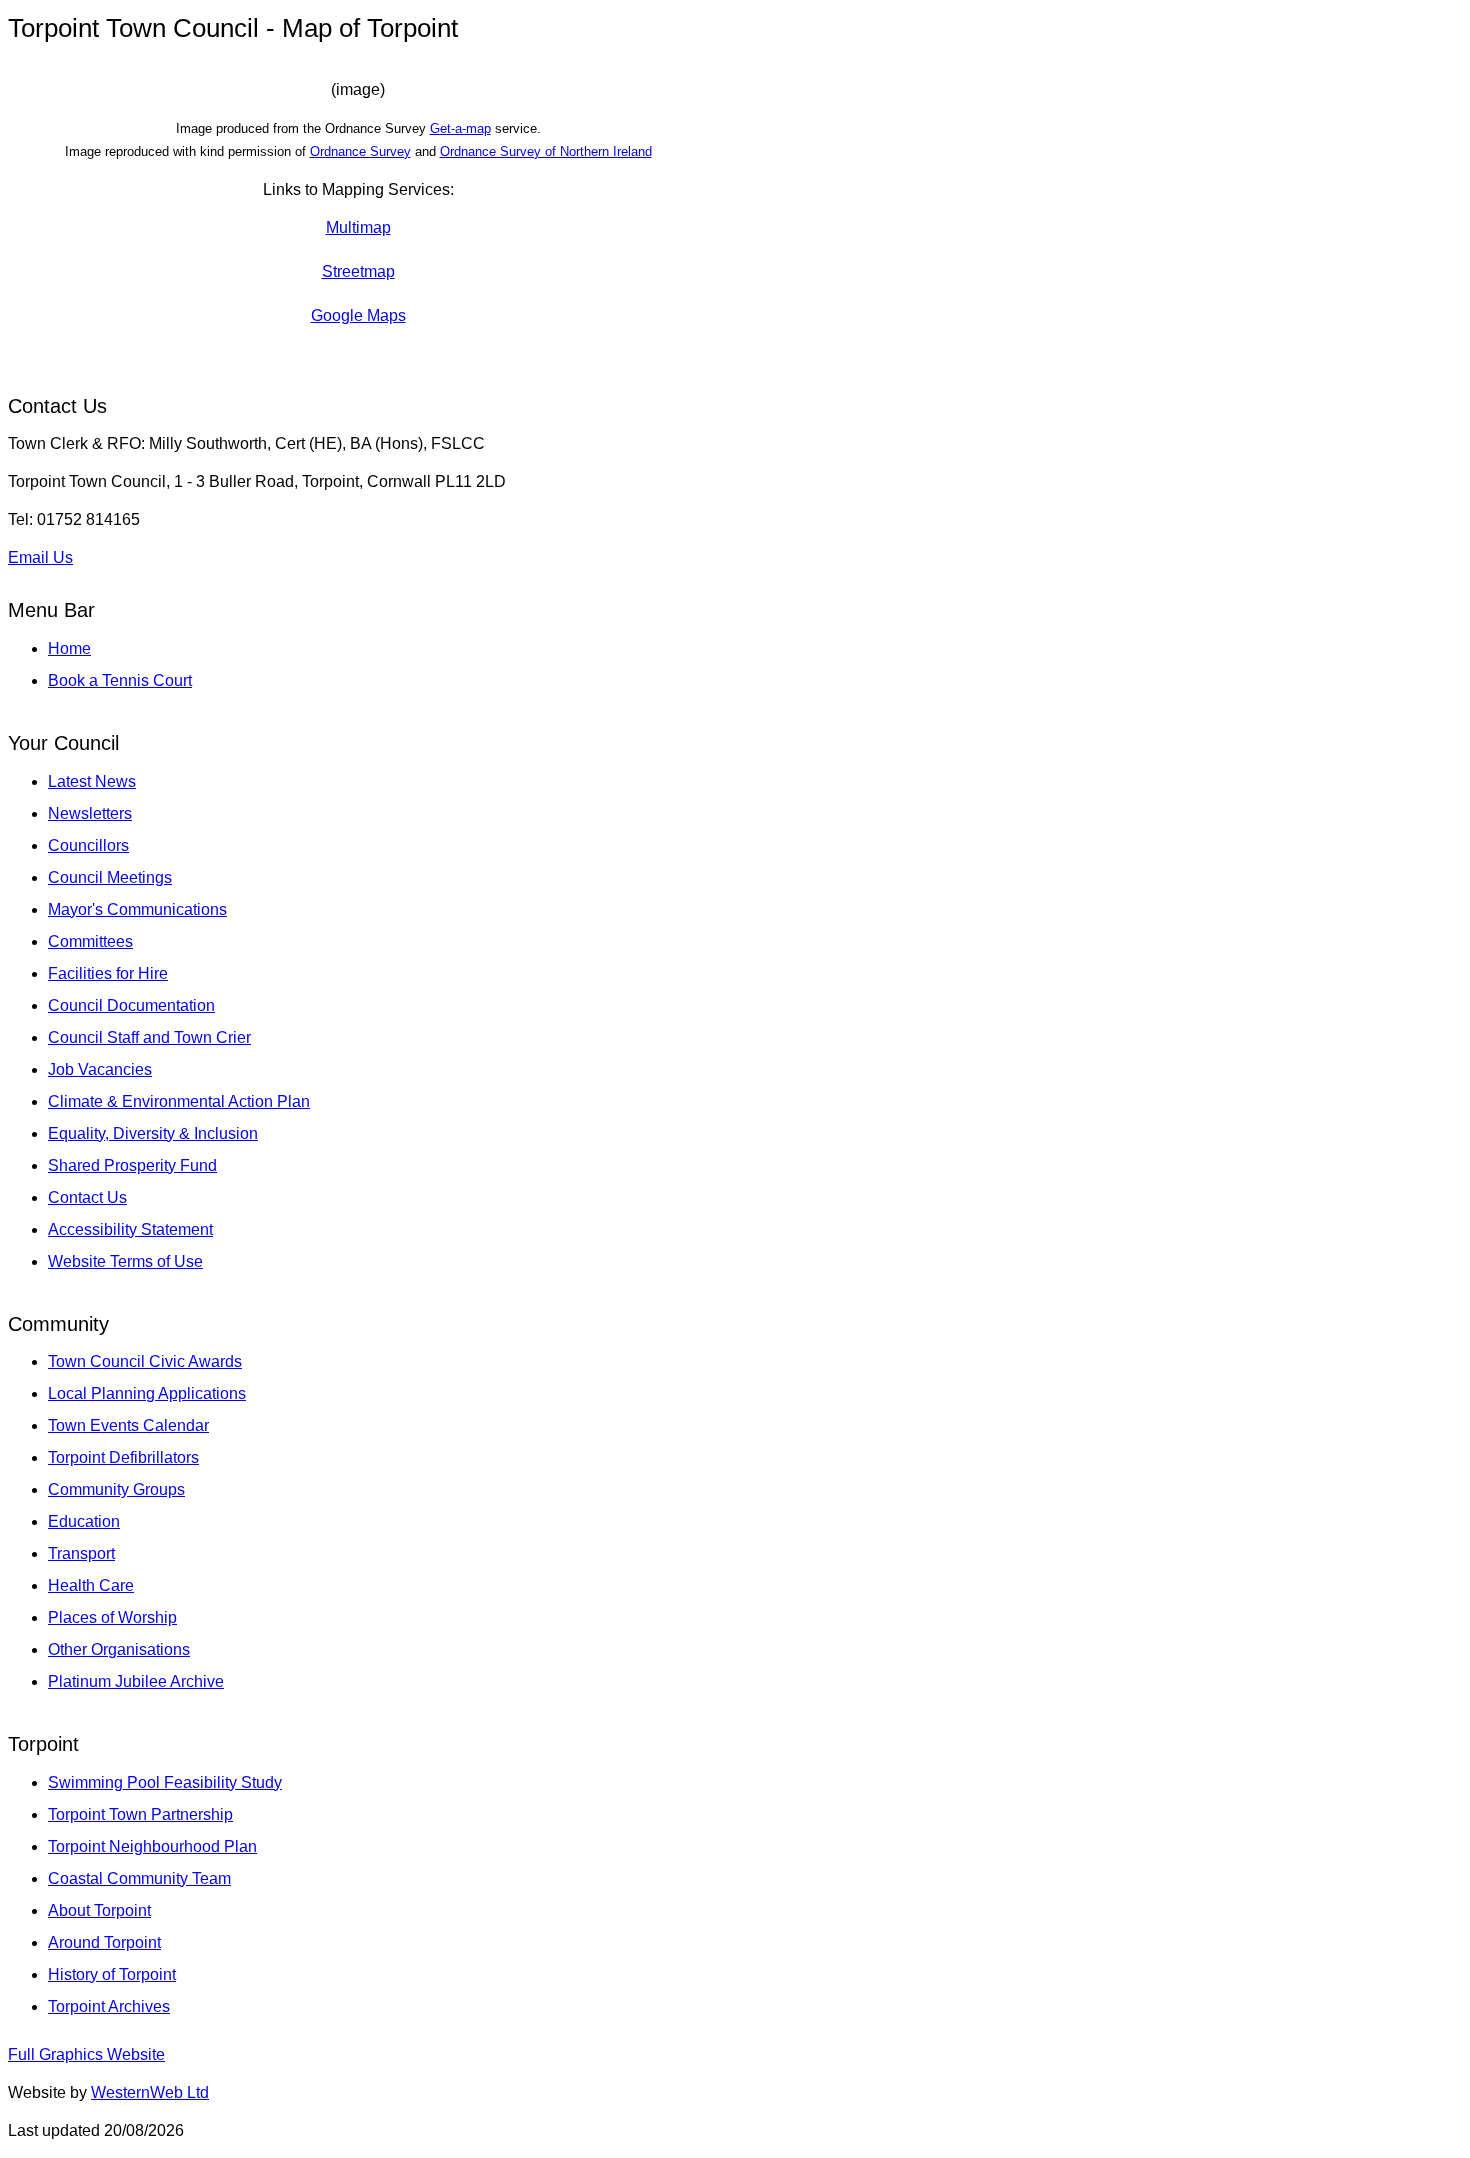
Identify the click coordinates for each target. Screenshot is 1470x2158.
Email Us (40, 557)
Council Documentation (131, 1005)
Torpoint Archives (109, 2006)
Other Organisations (119, 1649)
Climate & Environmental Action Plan (179, 1101)
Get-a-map (460, 128)
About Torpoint (99, 1910)
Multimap (358, 227)
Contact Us (87, 1197)
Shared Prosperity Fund (132, 1165)
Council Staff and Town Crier (149, 1037)
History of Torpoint (112, 1974)
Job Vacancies (100, 1069)
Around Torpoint (104, 1942)
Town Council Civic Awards (145, 1361)
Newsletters (90, 813)
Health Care (91, 1585)
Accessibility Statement (130, 1229)
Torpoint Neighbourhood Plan (152, 1846)
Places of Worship (112, 1617)
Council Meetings (110, 877)
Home (69, 648)
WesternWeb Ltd (150, 2092)
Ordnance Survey (360, 151)
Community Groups (116, 1489)
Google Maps (358, 315)
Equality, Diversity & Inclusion (153, 1133)
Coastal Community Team (139, 1878)
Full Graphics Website (86, 2054)
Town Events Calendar (128, 1425)
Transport (81, 1553)
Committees (90, 941)
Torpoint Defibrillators (123, 1457)
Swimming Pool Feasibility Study (165, 1782)
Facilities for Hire (108, 973)
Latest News (92, 781)
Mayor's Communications (137, 909)
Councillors (88, 845)
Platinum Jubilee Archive (136, 1681)
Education (84, 1521)
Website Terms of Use (125, 1261)
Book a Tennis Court (120, 680)
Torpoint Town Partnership (140, 1814)
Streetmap (358, 271)
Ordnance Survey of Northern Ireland (546, 151)
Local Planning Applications (147, 1393)
